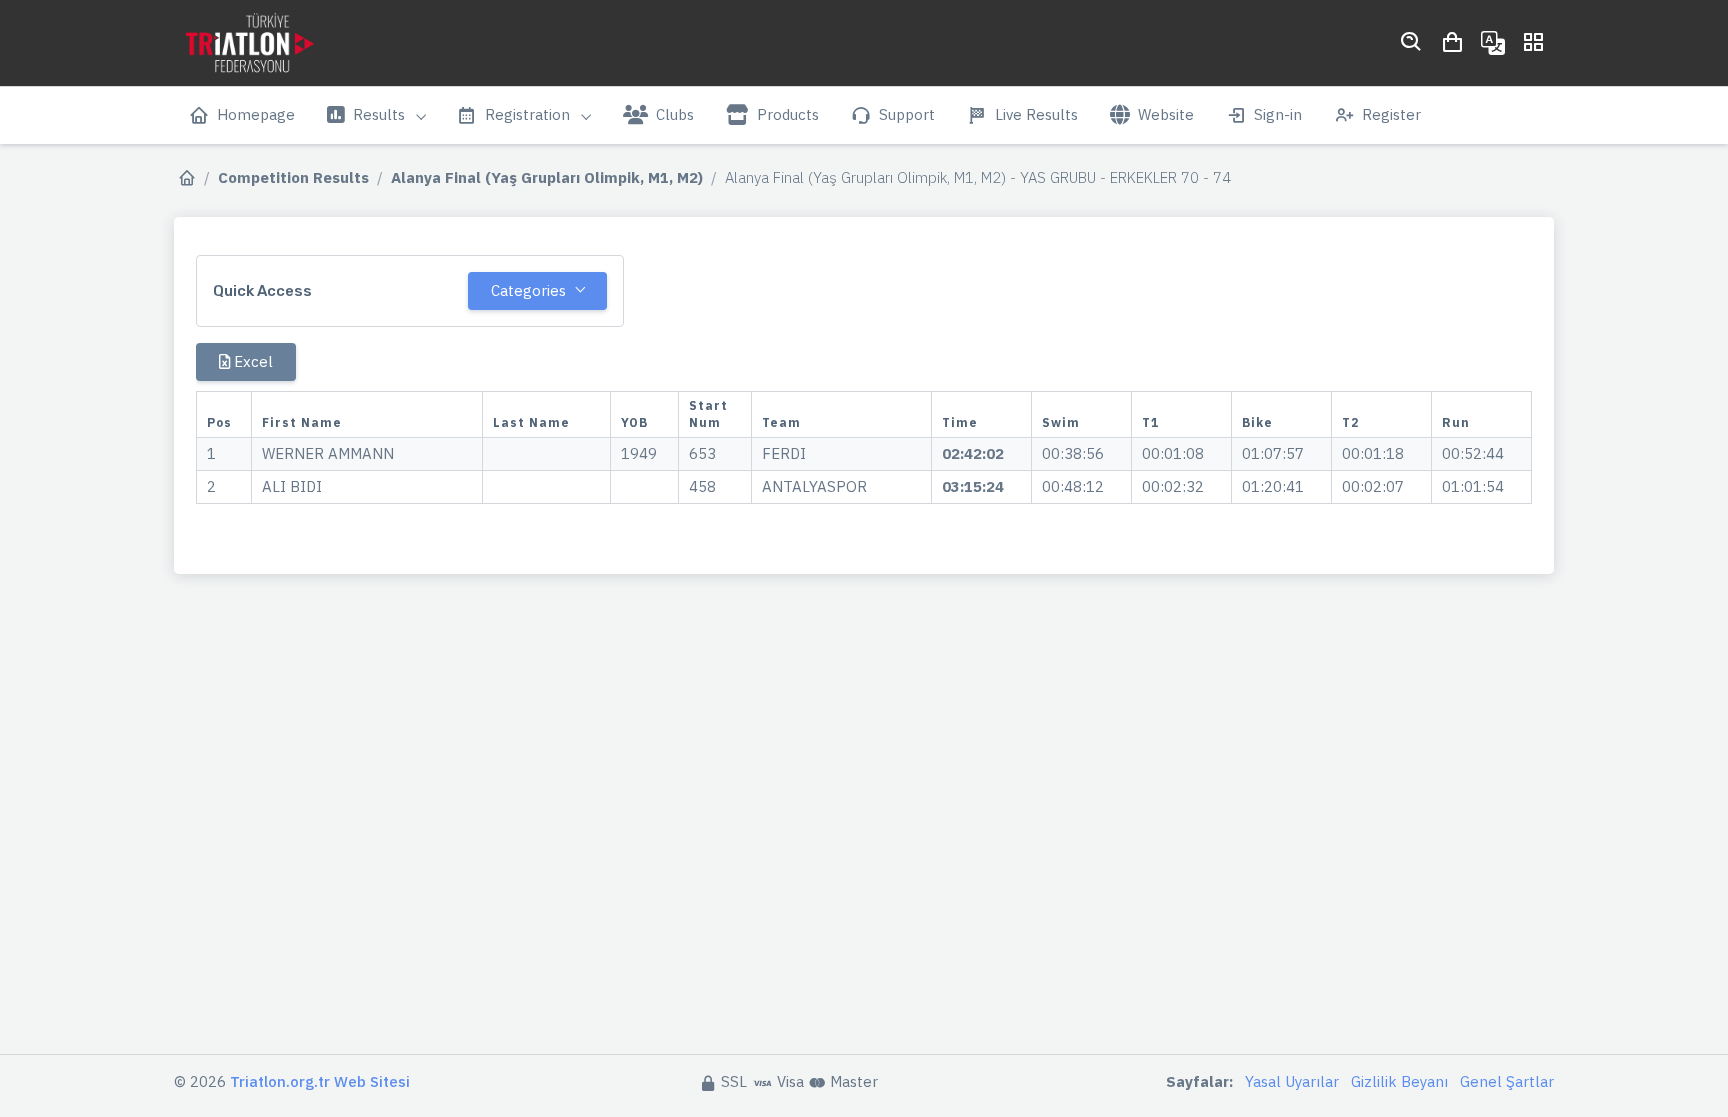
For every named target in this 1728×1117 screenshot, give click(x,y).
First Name (302, 422)
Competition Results (293, 177)
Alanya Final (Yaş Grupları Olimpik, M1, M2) (547, 177)
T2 (1350, 422)
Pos (219, 422)
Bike (1257, 422)
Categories (528, 290)
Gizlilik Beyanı (1399, 1081)
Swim (1061, 422)
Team (781, 422)
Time (960, 422)
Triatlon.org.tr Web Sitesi (320, 1081)
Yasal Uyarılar (1292, 1081)
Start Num (708, 414)
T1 (1150, 422)
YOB (634, 422)
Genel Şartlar (1507, 1081)
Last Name (531, 422)
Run (1456, 422)
